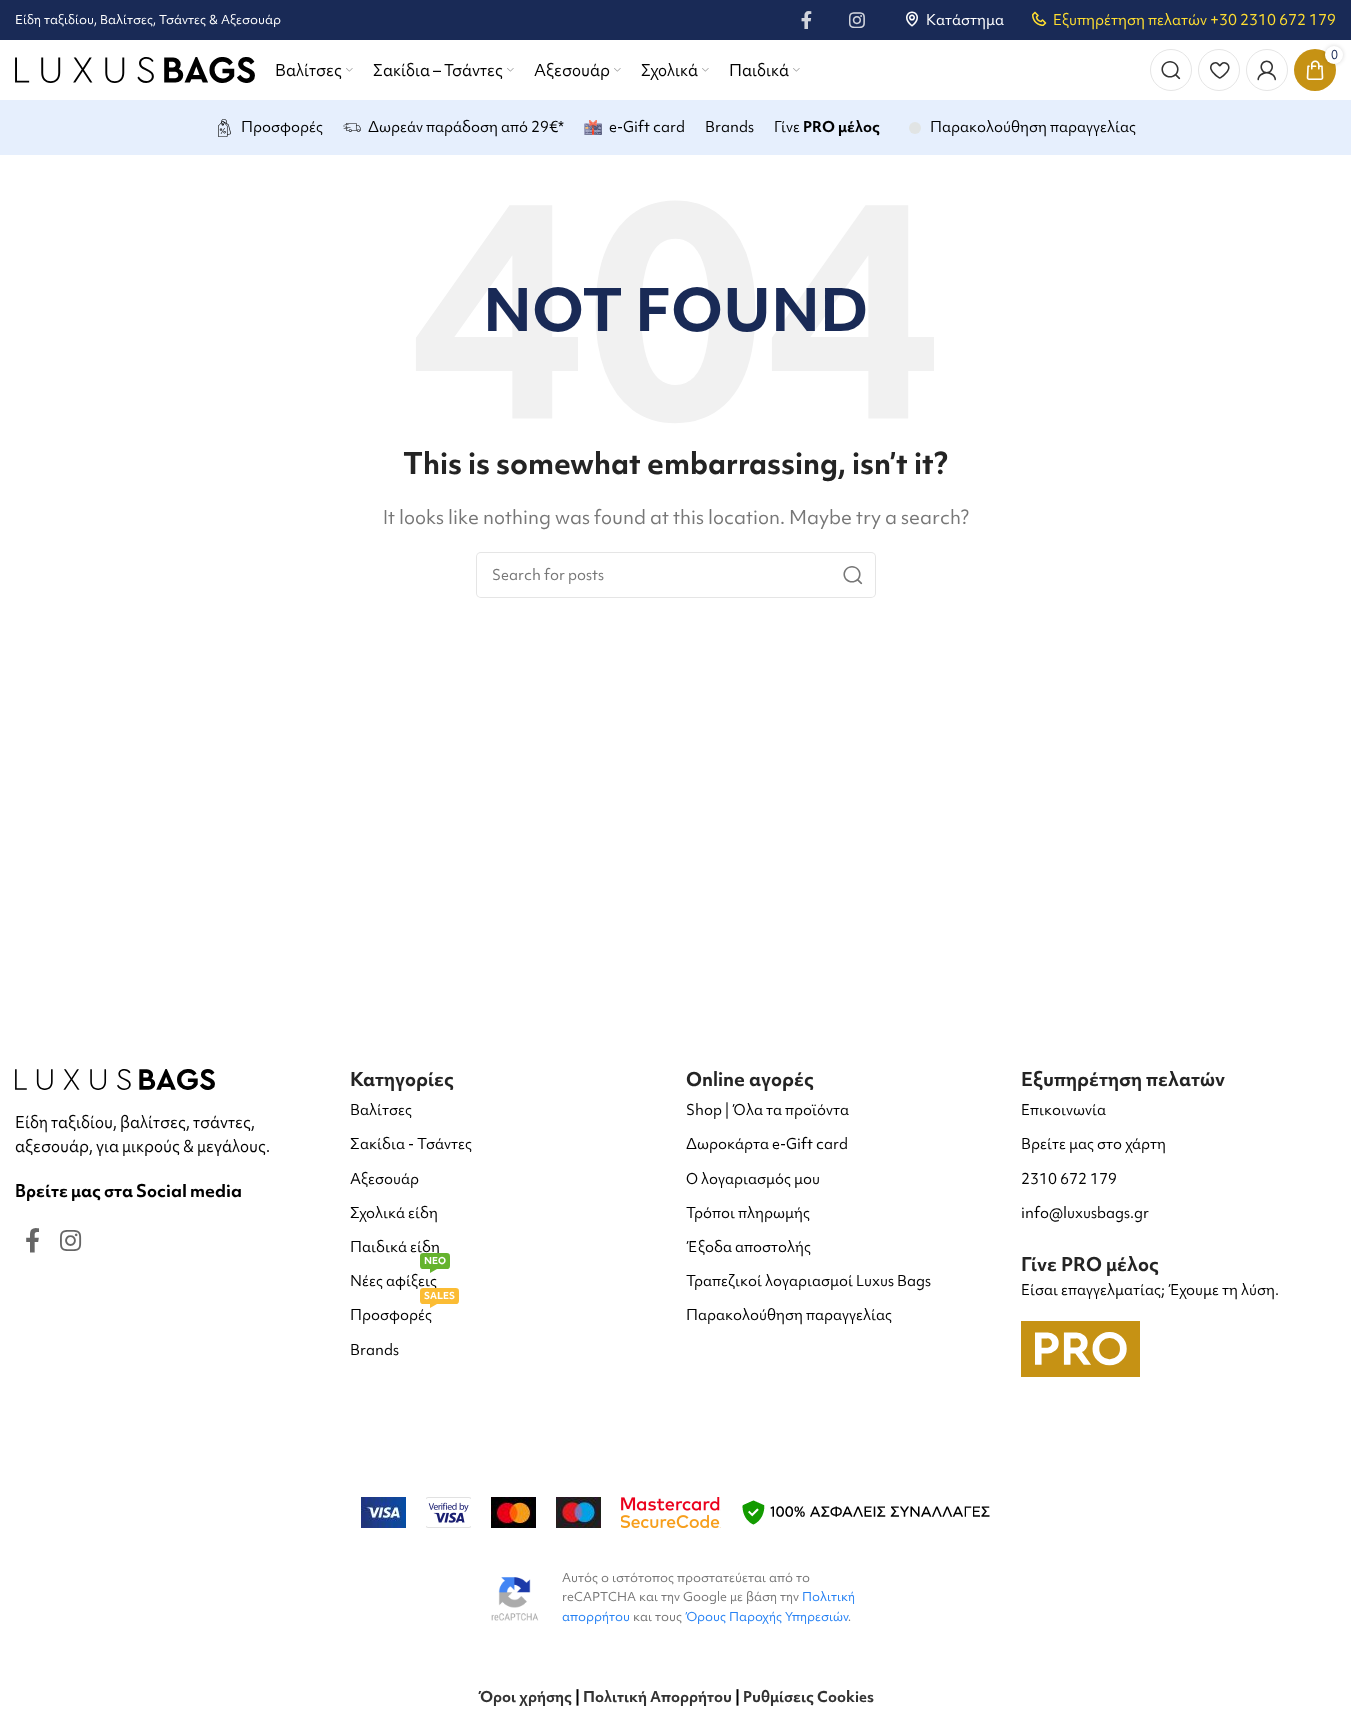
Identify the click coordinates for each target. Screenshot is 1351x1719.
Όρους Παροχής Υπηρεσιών (766, 1616)
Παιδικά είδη (395, 1247)
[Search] (1171, 70)
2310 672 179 (1069, 1179)
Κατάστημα (965, 20)
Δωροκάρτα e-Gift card (767, 1144)
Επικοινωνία (1063, 1110)
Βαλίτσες (381, 1110)
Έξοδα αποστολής (748, 1247)
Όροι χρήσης (525, 1697)
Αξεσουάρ (384, 1179)
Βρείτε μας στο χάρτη (1093, 1144)
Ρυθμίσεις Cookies (808, 1697)
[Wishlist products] (1219, 70)
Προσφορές (402, 1311)
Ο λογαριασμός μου (753, 1179)
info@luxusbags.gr (1085, 1213)
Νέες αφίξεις (398, 1277)
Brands (374, 1350)
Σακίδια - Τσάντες (411, 1144)
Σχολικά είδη (394, 1213)
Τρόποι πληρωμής (748, 1213)
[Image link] (115, 1077)
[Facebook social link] (807, 20)
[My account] (1267, 70)
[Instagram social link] (857, 20)
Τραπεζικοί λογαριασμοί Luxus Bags (808, 1281)
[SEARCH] (853, 575)
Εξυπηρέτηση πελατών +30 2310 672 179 (1194, 20)
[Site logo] (135, 67)
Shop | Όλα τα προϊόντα (767, 1110)
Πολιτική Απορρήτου (657, 1697)
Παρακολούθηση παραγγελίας (789, 1315)
